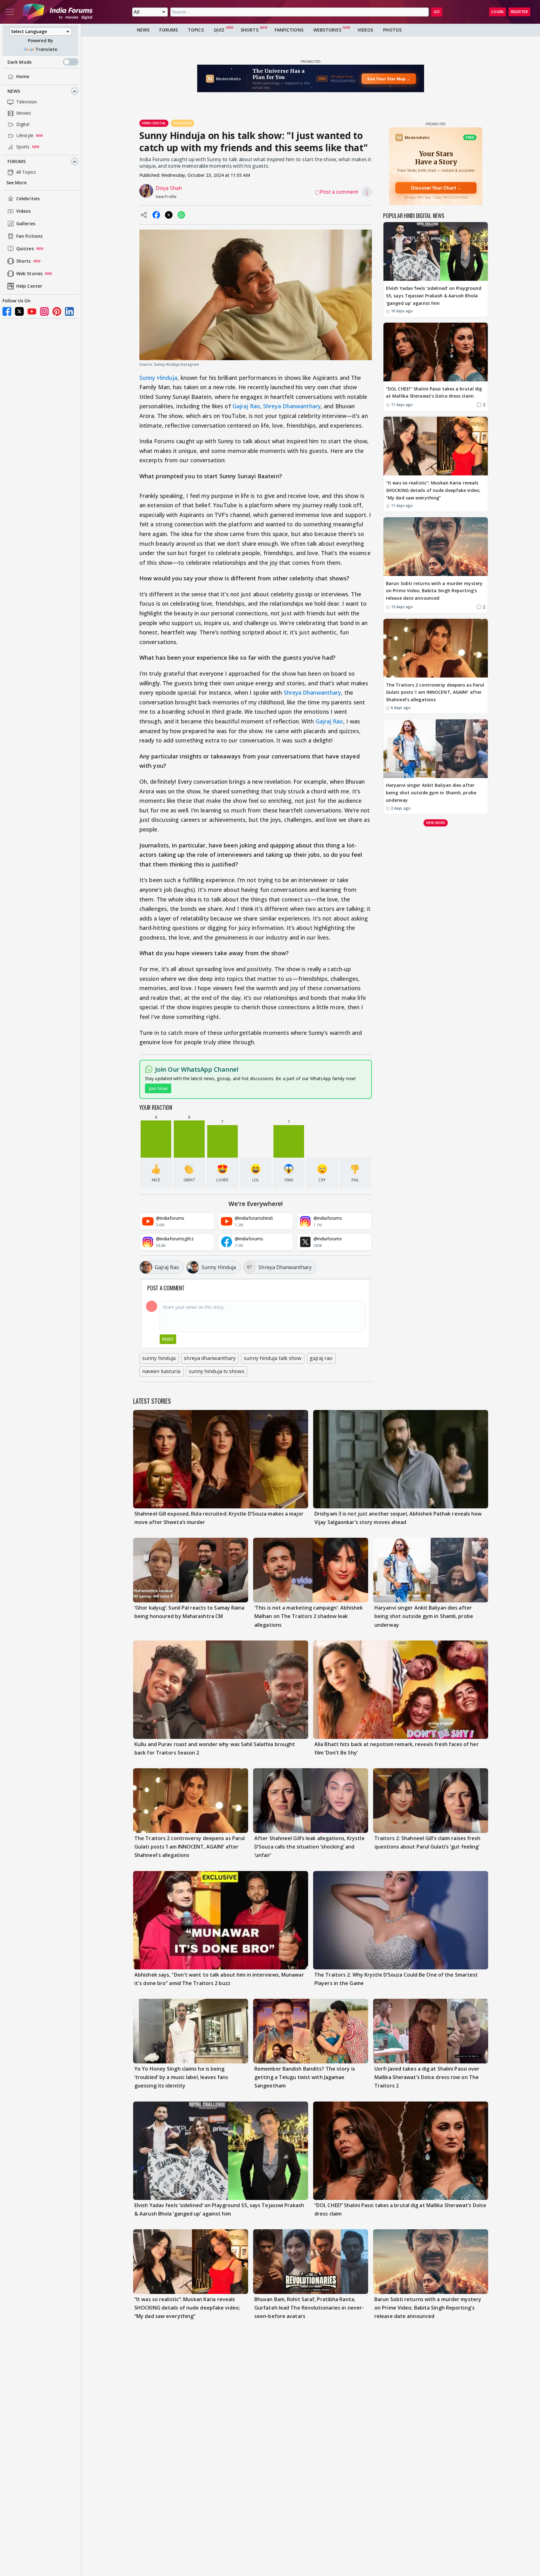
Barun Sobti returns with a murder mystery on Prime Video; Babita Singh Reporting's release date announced (434, 591)
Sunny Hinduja (158, 378)
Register (519, 12)
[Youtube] (32, 311)
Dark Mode (20, 62)
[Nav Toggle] (10, 12)
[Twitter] (19, 311)
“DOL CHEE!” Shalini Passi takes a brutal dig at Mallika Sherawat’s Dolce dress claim (434, 392)
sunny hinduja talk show (272, 1358)
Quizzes (25, 249)
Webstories (327, 30)
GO (437, 12)
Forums (17, 162)
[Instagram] (44, 311)
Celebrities (28, 199)
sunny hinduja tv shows (217, 1371)
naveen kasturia (161, 1371)
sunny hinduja (159, 1358)
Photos (392, 30)
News (14, 91)
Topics (196, 30)
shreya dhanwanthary (210, 1358)
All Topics (26, 172)
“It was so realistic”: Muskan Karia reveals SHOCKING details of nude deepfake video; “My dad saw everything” (433, 490)
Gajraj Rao (246, 406)
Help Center (29, 286)
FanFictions (289, 30)
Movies (24, 113)
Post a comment (339, 192)
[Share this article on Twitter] (169, 215)
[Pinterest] (57, 311)
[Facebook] (7, 311)
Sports (23, 147)
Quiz (219, 30)
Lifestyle (25, 136)
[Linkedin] (69, 311)
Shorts (24, 261)
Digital (23, 124)
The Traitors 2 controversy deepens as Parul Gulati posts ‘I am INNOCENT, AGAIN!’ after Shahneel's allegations (435, 692)
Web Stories (29, 274)
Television (27, 102)
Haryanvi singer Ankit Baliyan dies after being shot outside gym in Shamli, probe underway (431, 793)
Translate (46, 49)
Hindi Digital (154, 123)
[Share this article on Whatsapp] (181, 215)
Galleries (26, 224)
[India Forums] (57, 12)
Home (23, 77)
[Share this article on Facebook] (156, 215)
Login (497, 12)
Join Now (158, 1088)
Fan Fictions (29, 236)
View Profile (166, 197)
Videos (24, 211)
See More (16, 183)
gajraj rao (321, 1358)
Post (168, 1339)
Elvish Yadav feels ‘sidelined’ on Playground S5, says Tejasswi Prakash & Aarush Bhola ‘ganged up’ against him (434, 296)
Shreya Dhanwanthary (292, 406)
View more (436, 823)
